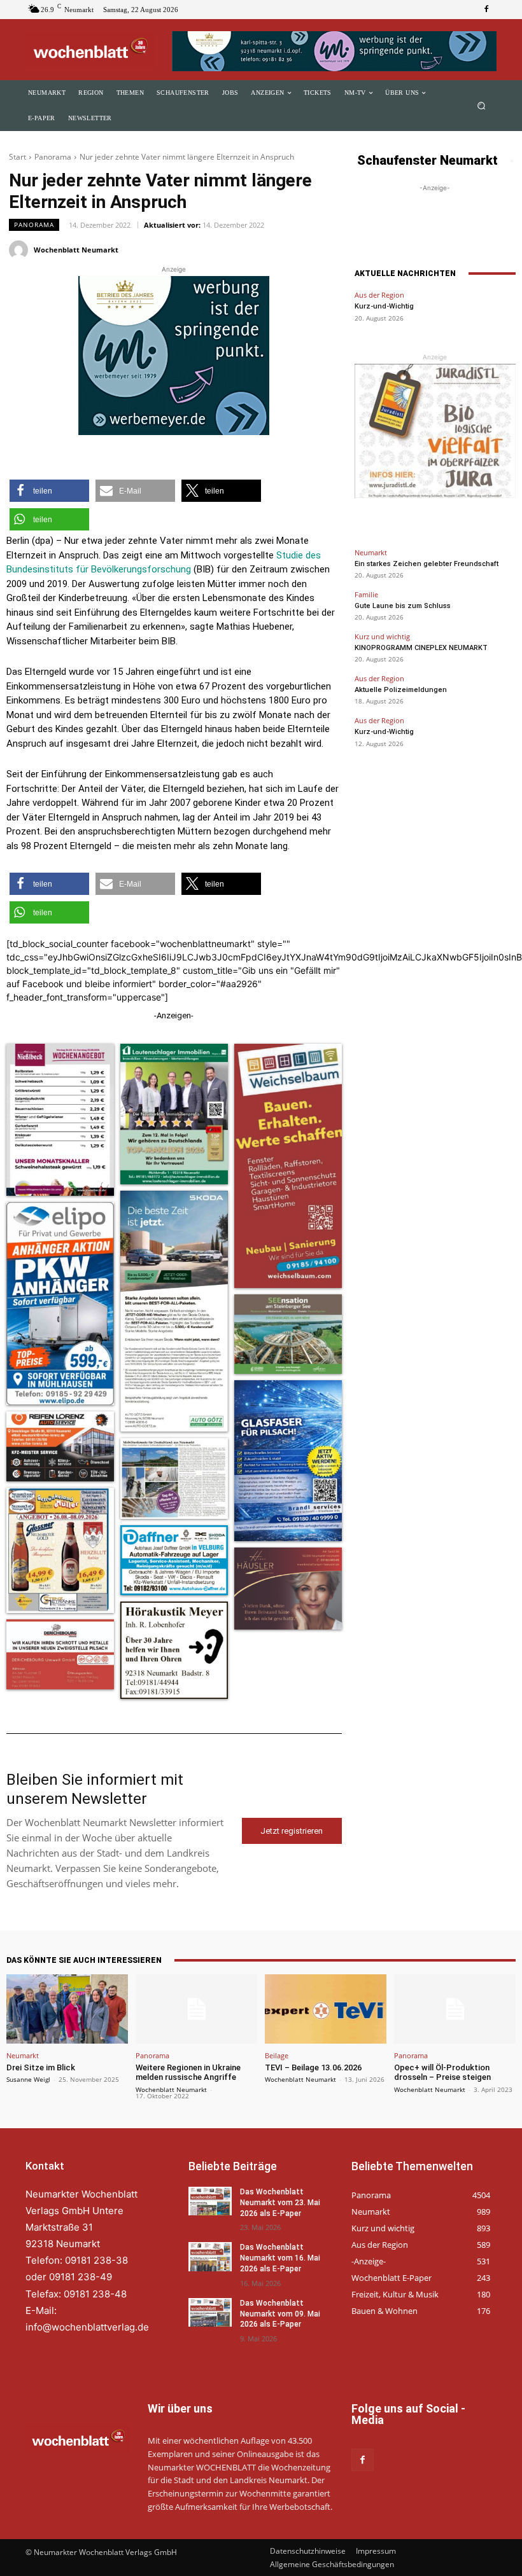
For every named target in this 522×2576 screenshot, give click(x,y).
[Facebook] (486, 10)
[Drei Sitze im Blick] (67, 2009)
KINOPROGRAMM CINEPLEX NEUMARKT (421, 648)
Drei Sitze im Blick (41, 2067)
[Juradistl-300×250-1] (435, 431)
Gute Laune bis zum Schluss (403, 606)
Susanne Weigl (28, 2079)
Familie (366, 594)
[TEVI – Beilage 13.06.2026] (326, 2009)
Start (18, 157)
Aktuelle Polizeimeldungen (401, 690)
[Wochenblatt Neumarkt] (20, 250)
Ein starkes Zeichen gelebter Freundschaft (427, 564)
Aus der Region (379, 295)
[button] (482, 106)
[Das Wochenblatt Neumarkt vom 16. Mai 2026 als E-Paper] (210, 2256)
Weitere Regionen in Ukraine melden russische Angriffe (188, 2073)
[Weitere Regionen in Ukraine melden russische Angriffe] (196, 2009)
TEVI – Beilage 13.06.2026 (313, 2067)
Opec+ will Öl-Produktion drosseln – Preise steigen (442, 2073)
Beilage (277, 2055)
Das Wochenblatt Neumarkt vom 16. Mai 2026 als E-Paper (280, 2258)
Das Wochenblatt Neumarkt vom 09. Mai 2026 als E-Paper (280, 2314)
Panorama (53, 157)
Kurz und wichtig (382, 636)
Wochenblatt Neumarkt (76, 250)
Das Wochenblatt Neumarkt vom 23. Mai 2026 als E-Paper (280, 2203)
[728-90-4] (334, 51)
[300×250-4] (174, 356)
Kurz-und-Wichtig (384, 306)
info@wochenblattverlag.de (87, 2327)
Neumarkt (371, 552)
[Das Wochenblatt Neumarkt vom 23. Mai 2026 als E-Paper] (210, 2201)
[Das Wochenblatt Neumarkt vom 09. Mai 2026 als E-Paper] (210, 2312)
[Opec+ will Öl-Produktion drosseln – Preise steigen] (455, 2009)
